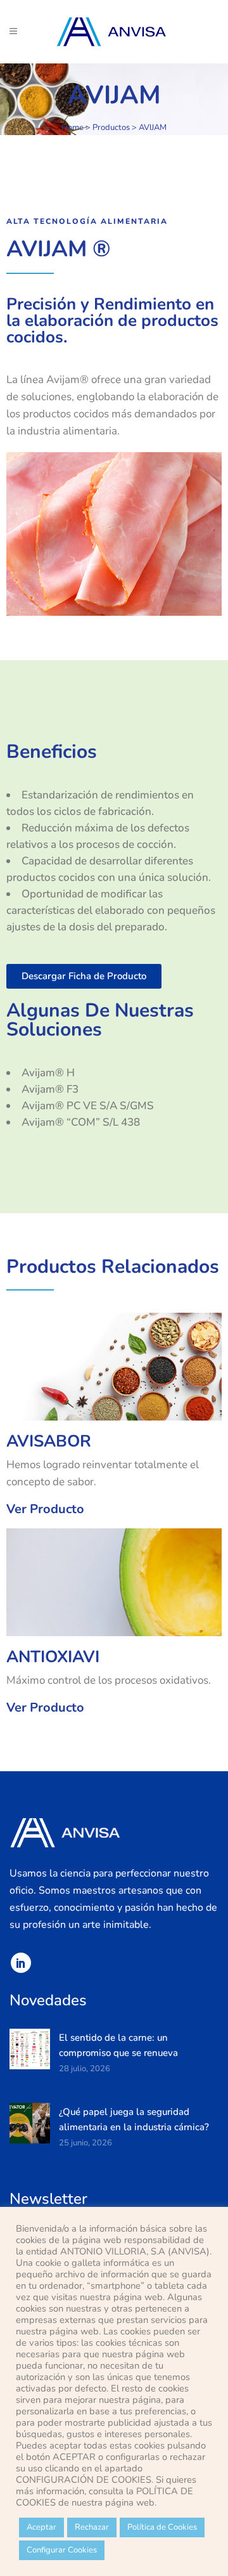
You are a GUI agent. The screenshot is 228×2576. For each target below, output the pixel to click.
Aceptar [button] (41, 2527)
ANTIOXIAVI (53, 1657)
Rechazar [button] (92, 2527)
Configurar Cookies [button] (62, 2550)
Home (73, 127)
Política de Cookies (162, 2527)
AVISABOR (49, 1441)
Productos (111, 127)
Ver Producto (45, 1509)
